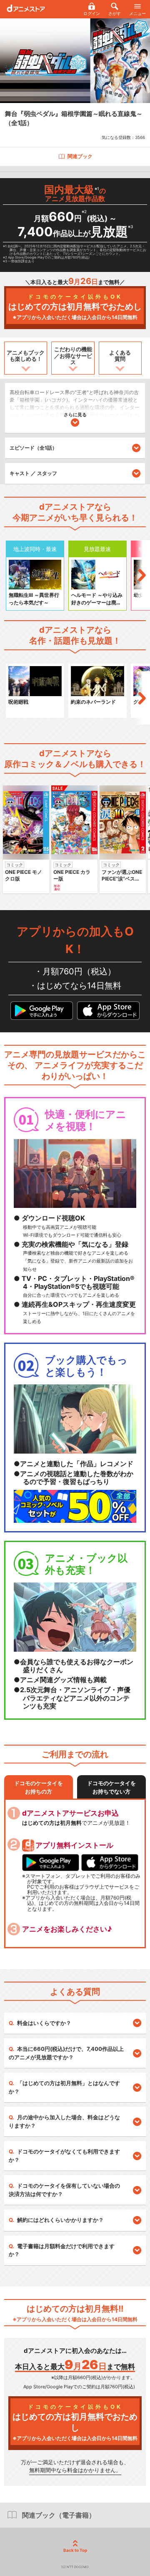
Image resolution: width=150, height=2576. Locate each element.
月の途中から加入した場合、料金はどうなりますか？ (64, 2121)
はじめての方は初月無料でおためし (75, 307)
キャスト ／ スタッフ (33, 473)
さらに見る (75, 415)
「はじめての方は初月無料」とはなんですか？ (64, 2087)
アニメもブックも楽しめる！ (26, 356)
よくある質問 (120, 356)
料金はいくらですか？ (44, 2023)
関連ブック (80, 156)
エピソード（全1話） (33, 448)
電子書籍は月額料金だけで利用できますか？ (62, 2250)
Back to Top (75, 2550)
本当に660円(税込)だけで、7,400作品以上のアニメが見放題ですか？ (66, 2053)
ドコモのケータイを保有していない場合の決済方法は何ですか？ (64, 2190)
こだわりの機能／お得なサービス (73, 356)
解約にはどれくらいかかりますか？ (60, 2220)
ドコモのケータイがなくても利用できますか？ (64, 2156)
